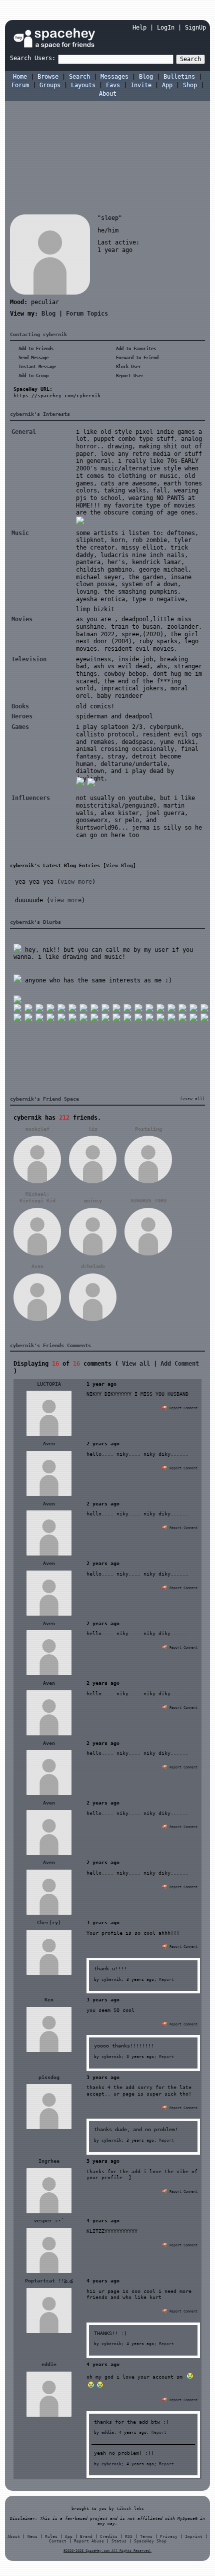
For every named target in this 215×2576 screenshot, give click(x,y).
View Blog (119, 865)
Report (166, 1979)
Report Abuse (89, 2541)
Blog (146, 77)
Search (190, 59)
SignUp (195, 28)
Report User (128, 376)
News (32, 2537)
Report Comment (182, 1408)
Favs (113, 85)
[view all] (192, 1099)
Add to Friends (35, 349)
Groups (50, 85)
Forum (20, 85)
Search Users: (33, 58)
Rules (51, 2537)
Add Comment (180, 1364)
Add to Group (32, 376)
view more (76, 882)
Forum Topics (87, 314)
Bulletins (179, 77)
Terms (146, 2537)
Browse (48, 77)
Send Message (32, 358)
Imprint (194, 2537)
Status (119, 2541)
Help (139, 28)
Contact (58, 2541)
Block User (127, 367)
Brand (86, 2537)
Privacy (169, 2537)
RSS (129, 2537)
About (108, 94)
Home (20, 77)
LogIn (166, 28)
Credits (109, 2537)
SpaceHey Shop (150, 2541)
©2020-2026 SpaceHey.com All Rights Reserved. (107, 2551)
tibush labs (130, 2508)
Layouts (83, 85)
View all (136, 1364)
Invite (141, 85)
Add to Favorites (135, 349)
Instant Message (36, 367)
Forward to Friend (136, 358)
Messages (114, 77)
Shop (190, 85)
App (167, 85)
